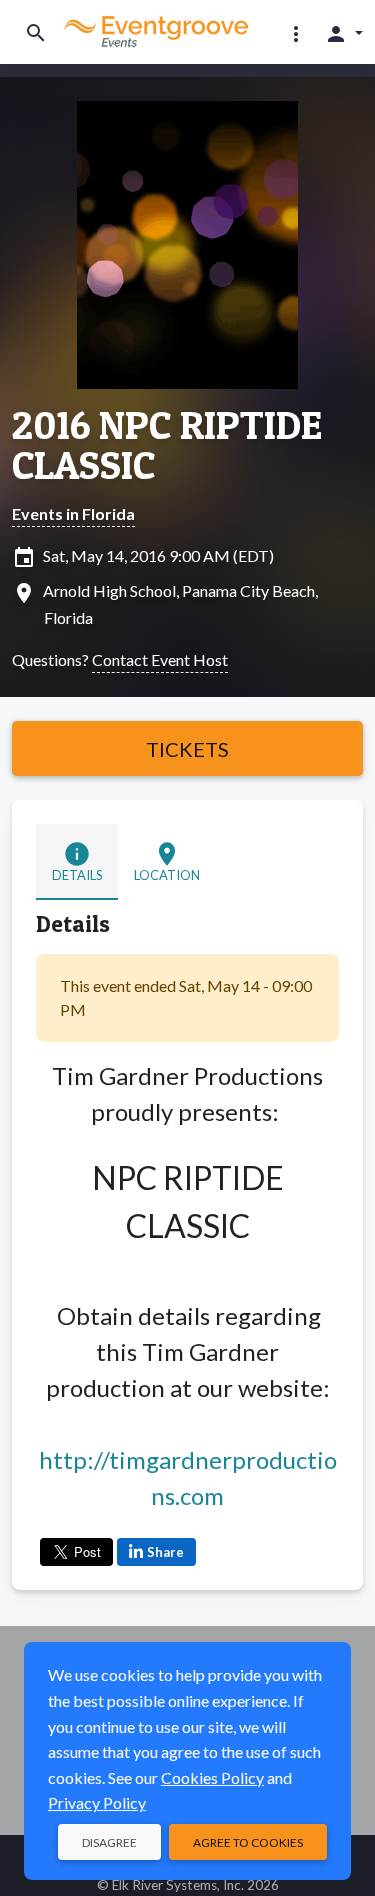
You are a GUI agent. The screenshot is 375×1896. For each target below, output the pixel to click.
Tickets (187, 749)
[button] (296, 33)
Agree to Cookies (248, 1842)
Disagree (109, 1842)
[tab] (77, 861)
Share (165, 1552)
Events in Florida (73, 513)
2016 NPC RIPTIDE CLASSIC (167, 445)
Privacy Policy (97, 1802)
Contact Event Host (160, 659)
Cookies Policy (212, 1777)
